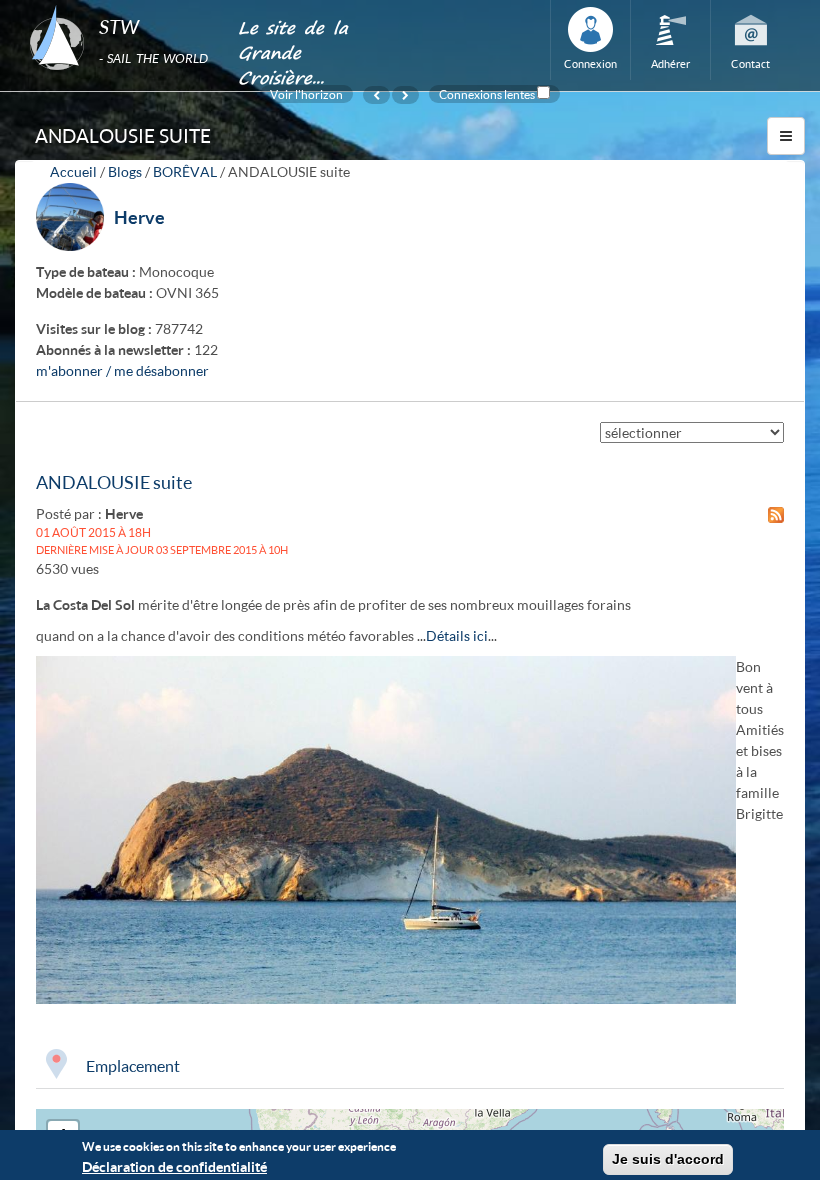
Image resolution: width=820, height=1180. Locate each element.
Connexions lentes (487, 94)
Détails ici (457, 635)
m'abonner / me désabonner (122, 370)
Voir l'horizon (306, 94)
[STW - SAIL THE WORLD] (121, 6)
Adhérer (670, 63)
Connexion (590, 63)
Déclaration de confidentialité (174, 1166)
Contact (750, 63)
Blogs (125, 171)
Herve (139, 217)
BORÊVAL (185, 171)
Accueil (73, 171)
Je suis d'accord (668, 1159)
